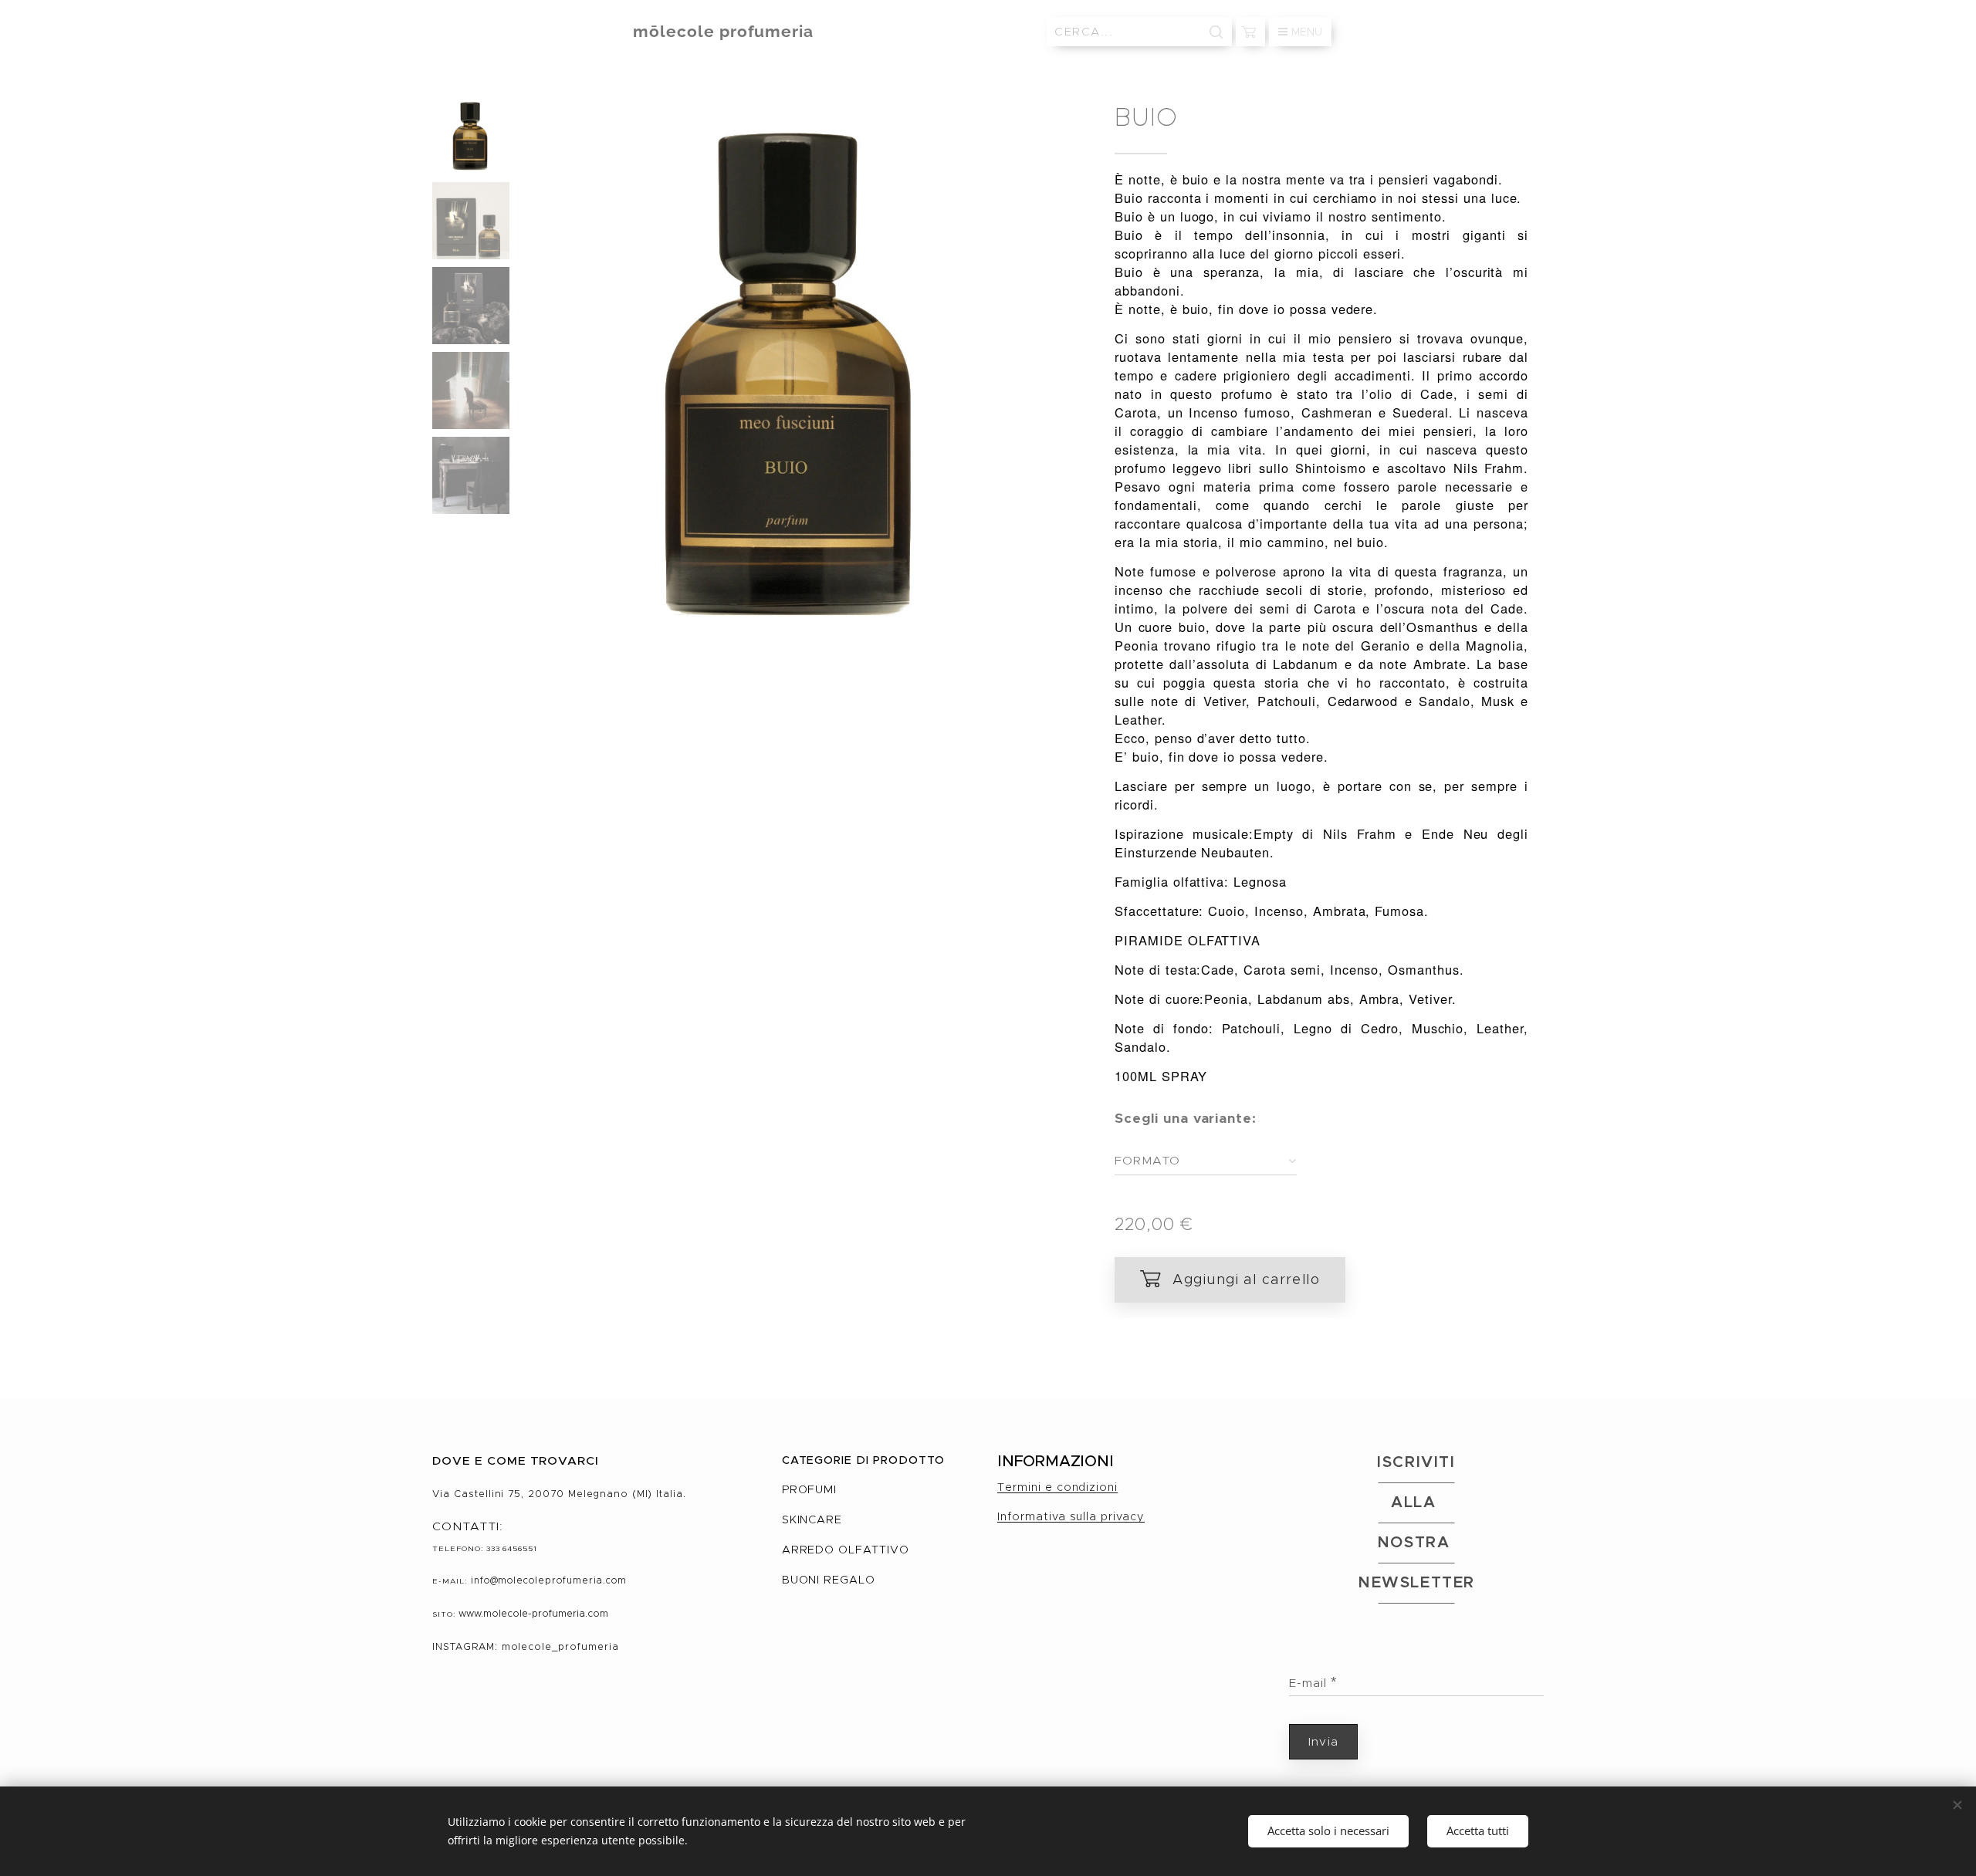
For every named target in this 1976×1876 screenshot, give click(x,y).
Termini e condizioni (1057, 1487)
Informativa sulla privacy (1071, 1516)
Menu (1307, 32)
